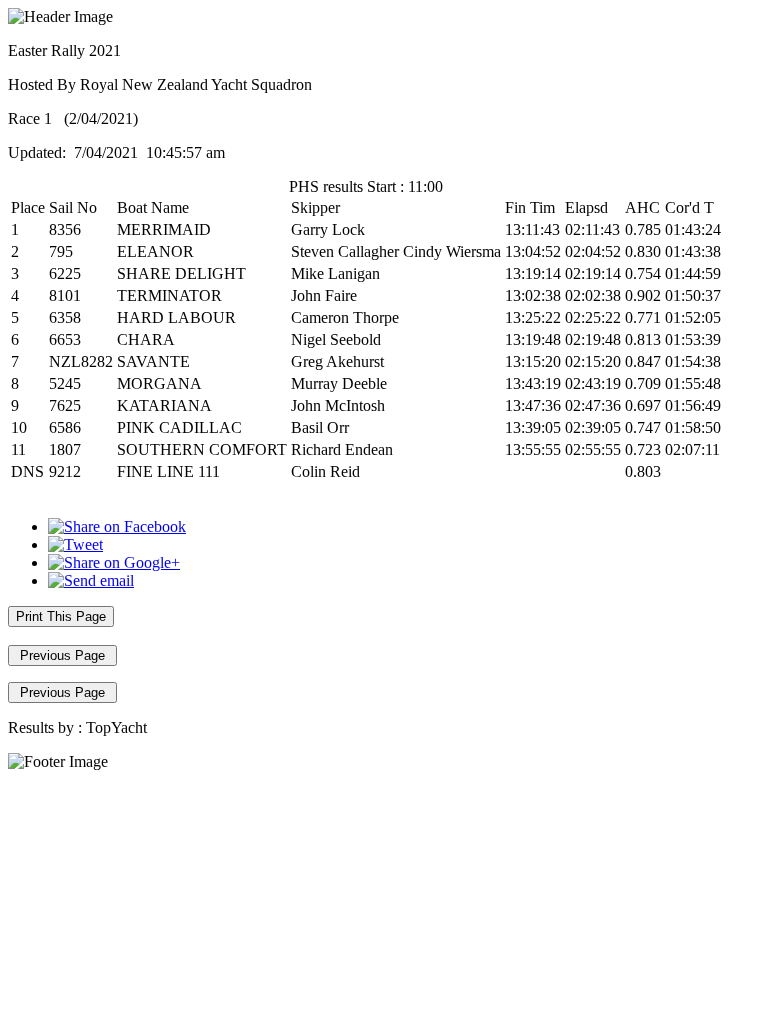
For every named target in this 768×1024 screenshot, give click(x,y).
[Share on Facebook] (117, 526)
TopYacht (116, 727)
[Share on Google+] (114, 562)
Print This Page (61, 616)
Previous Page (62, 655)
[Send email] (91, 580)
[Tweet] (75, 544)
